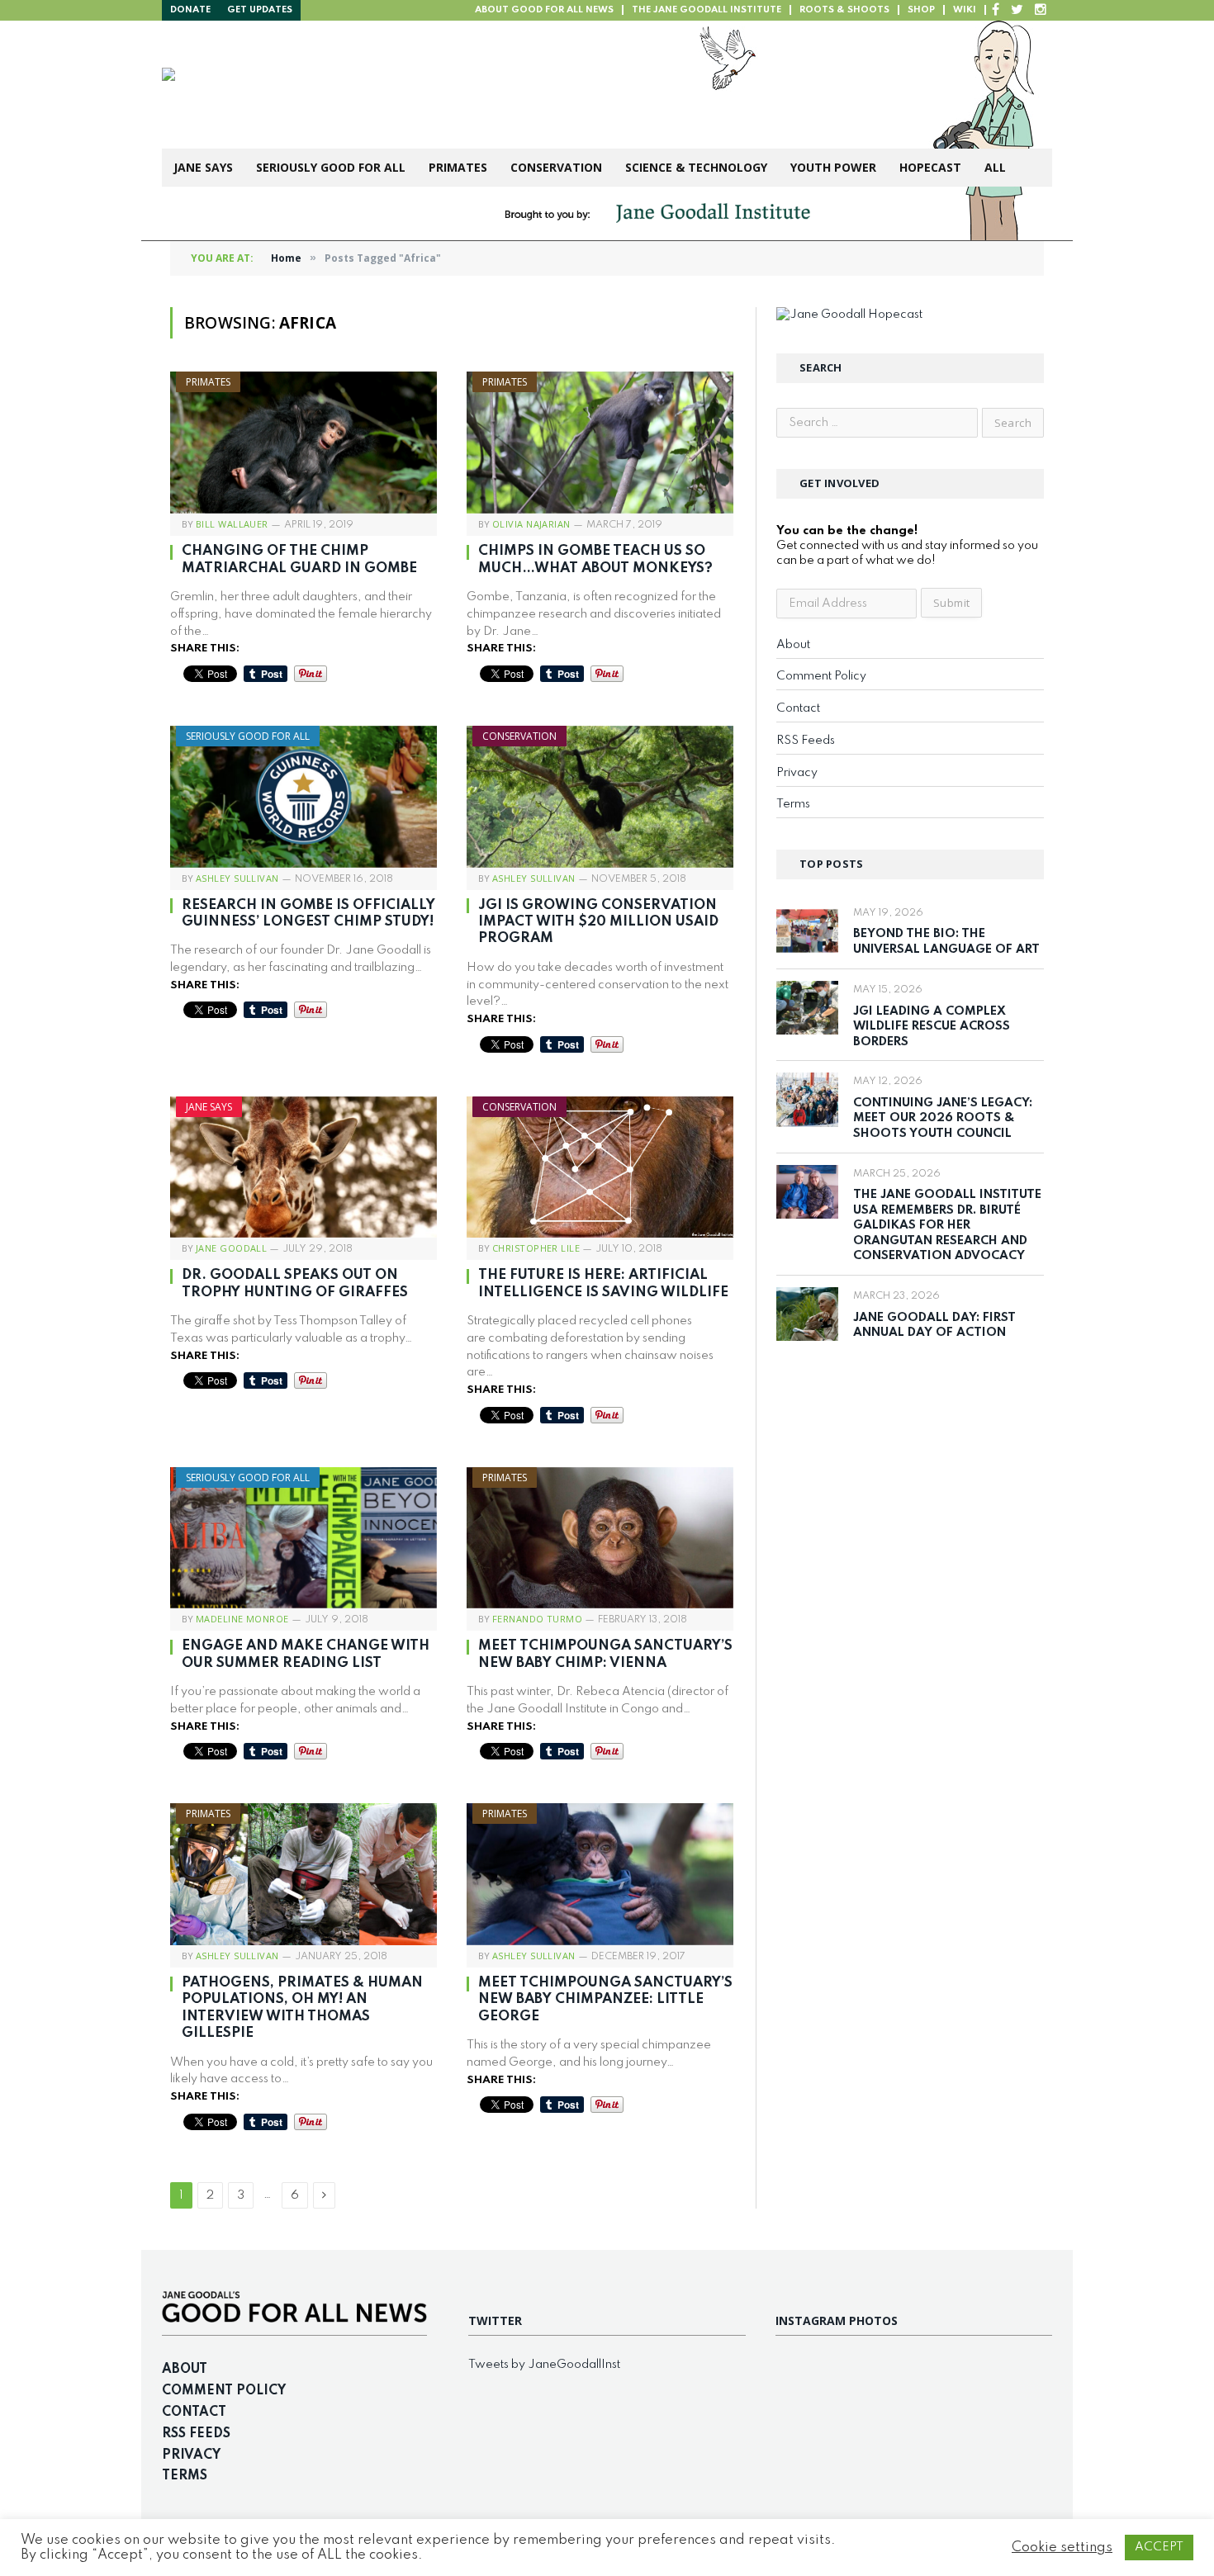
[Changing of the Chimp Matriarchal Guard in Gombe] (303, 443)
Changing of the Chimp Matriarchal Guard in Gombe (299, 559)
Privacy (797, 773)
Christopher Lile (536, 1248)
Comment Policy (821, 676)
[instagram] (1041, 10)
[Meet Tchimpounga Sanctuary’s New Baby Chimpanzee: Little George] (600, 1874)
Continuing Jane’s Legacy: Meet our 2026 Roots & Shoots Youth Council (943, 1118)
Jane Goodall (231, 1248)
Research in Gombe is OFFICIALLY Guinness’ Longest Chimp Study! (308, 914)
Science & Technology (696, 167)
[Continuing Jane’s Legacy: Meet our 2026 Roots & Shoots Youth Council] (807, 1099)
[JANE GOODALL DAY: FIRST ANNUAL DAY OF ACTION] (807, 1314)
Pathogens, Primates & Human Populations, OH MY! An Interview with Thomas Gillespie (302, 2008)
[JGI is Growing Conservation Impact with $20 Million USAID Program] (600, 797)
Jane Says (203, 167)
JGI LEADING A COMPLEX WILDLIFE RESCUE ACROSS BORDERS (932, 1027)
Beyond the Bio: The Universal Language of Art (946, 942)
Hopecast (930, 167)
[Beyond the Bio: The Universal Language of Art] (807, 931)
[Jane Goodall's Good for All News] (418, 85)
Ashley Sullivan (237, 878)
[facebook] (996, 10)
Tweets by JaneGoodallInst (544, 2365)
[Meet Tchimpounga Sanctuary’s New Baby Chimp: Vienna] (600, 1538)
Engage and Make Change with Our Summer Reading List (306, 1654)
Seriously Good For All (331, 167)
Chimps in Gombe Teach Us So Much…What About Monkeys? (595, 559)
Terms (793, 804)
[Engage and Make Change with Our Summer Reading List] (303, 1538)
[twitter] (1017, 10)
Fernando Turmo (537, 1619)
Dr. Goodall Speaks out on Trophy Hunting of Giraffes (295, 1283)
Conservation (556, 167)
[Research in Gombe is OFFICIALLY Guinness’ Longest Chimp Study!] (303, 797)
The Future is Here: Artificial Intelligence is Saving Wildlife (603, 1283)
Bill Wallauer (232, 524)
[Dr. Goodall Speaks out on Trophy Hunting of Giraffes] (303, 1167)
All (995, 167)
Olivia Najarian (531, 524)
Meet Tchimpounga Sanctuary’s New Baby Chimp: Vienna (605, 1654)
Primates (458, 167)
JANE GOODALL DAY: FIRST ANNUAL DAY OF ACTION (934, 1326)
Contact (798, 708)
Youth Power (833, 167)
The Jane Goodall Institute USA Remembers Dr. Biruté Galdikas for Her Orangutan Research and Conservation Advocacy (947, 1225)
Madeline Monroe (242, 1619)
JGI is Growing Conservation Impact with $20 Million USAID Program (598, 922)
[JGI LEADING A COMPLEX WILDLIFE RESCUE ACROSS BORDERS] (807, 1008)
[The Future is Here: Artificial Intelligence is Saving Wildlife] (600, 1167)
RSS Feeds (806, 741)
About (793, 645)
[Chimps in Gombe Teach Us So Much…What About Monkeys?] (600, 443)
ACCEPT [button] (1159, 2547)
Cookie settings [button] (1062, 2548)
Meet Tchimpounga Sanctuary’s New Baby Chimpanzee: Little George (605, 2000)
